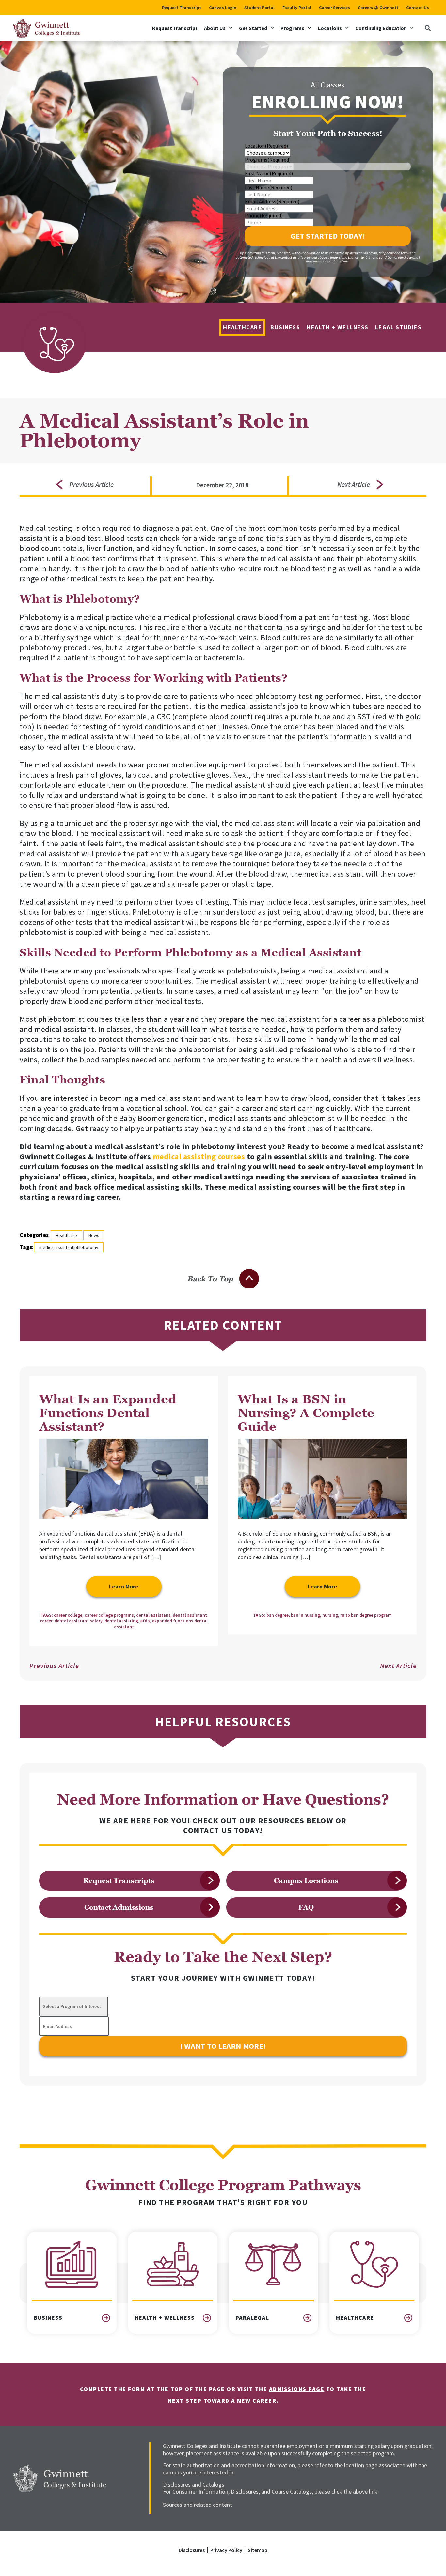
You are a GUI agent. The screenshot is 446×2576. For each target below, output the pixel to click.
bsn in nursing (305, 1615)
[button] (428, 28)
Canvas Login (223, 8)
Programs (292, 28)
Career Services (334, 8)
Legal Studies (398, 327)
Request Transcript (182, 8)
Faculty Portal (297, 8)
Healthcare (242, 327)
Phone (264, 215)
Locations (330, 28)
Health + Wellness (338, 327)
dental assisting (121, 1621)
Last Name (269, 187)
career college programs (109, 1615)
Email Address (272, 201)
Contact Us (418, 8)
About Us (215, 28)
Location (266, 146)
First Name (269, 173)
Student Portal (259, 8)
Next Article (398, 1666)
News (94, 1235)
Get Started (253, 28)
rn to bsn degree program (366, 1615)
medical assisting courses (199, 1156)
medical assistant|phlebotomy (69, 1247)
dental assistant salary (78, 1621)
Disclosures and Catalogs (194, 2484)
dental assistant (153, 1615)
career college (68, 1615)
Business (285, 327)
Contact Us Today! (223, 1830)
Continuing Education (381, 28)
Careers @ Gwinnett (378, 8)
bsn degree (278, 1615)
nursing (330, 1615)
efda (145, 1621)
